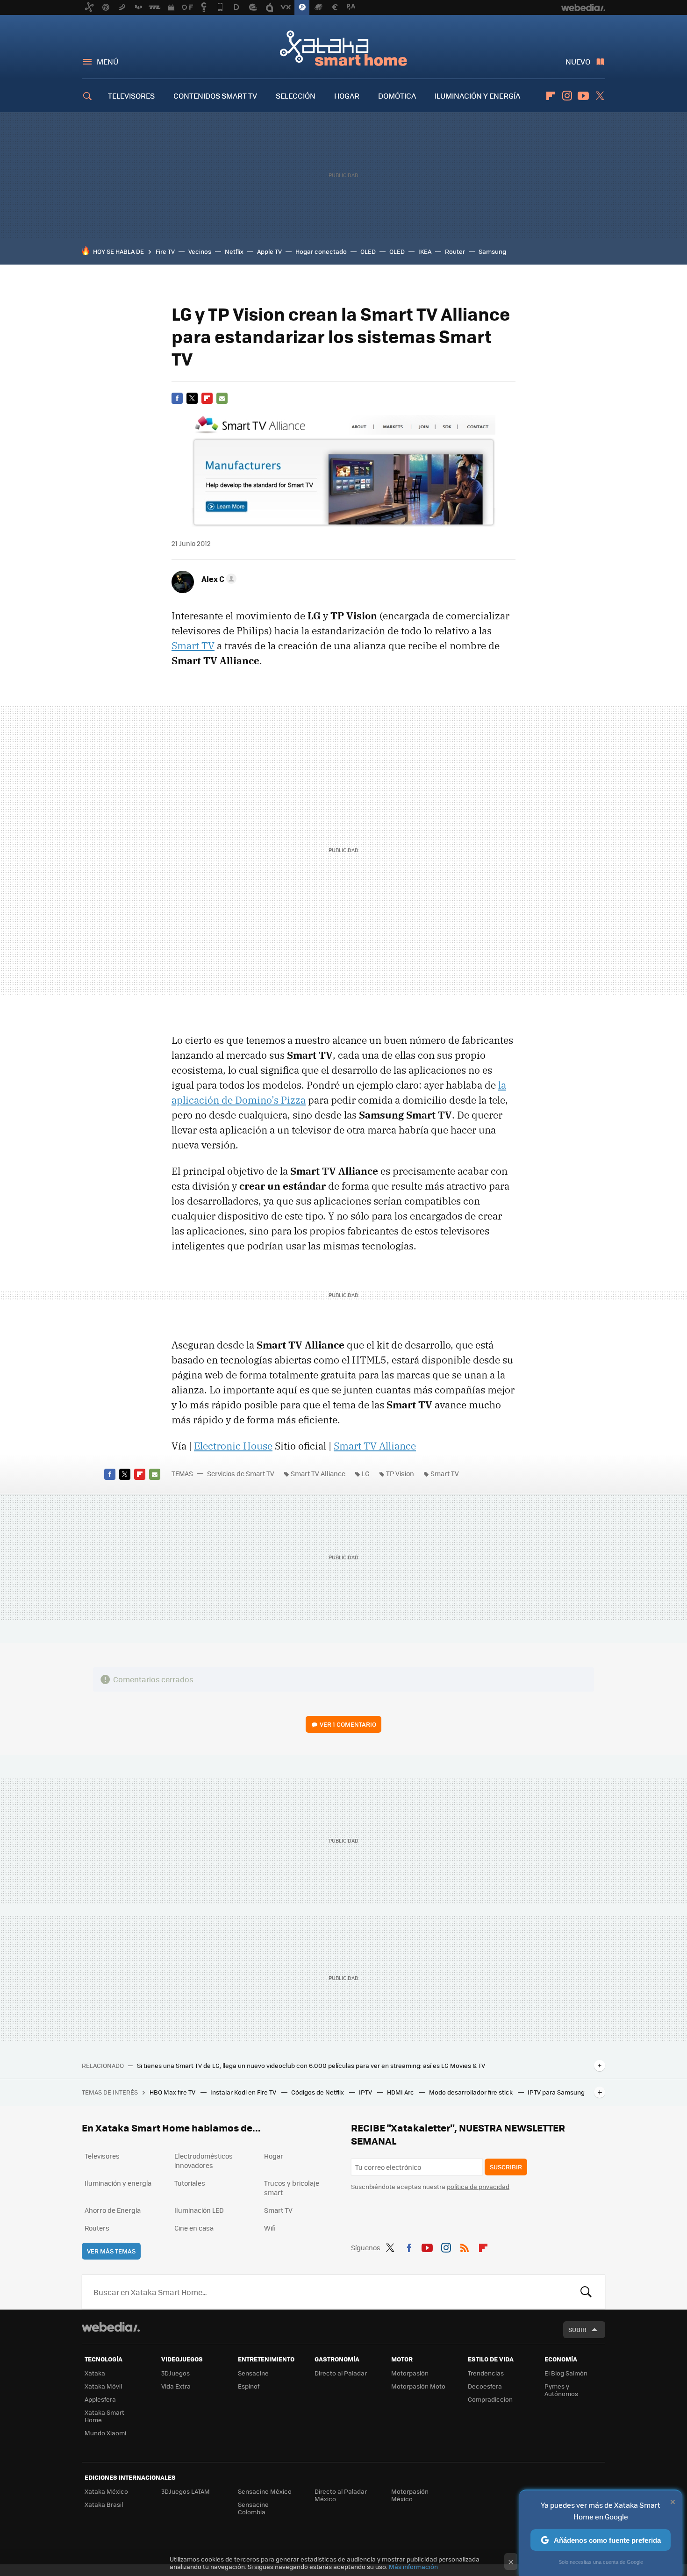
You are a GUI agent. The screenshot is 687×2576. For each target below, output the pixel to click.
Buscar (586, 2292)
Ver (348, 1724)
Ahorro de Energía (113, 2210)
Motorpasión (410, 2373)
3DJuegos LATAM (186, 2491)
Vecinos (200, 251)
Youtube (583, 96)
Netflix (234, 251)
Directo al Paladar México (341, 2495)
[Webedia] (111, 2327)
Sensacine (253, 2373)
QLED (397, 251)
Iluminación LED (199, 2210)
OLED (368, 251)
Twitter (600, 96)
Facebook (177, 398)
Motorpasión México (410, 2495)
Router (455, 251)
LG (366, 1473)
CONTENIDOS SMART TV (215, 96)
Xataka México (106, 2491)
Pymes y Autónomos (561, 2390)
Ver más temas (111, 2251)
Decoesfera (485, 2386)
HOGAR (347, 96)
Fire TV (165, 251)
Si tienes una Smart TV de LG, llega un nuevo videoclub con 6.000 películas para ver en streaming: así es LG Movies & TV (311, 2066)
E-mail (222, 398)
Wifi (270, 2228)
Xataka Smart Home (343, 48)
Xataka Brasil (104, 2504)
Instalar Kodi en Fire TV (244, 2092)
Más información (413, 2566)
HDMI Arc (401, 2092)
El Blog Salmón (566, 2373)
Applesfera (100, 2399)
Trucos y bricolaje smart (292, 2188)
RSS (465, 2246)
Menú (107, 61)
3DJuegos (175, 2373)
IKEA (425, 251)
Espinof (249, 2386)
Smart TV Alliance (375, 1446)
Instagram (567, 96)
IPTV (366, 2092)
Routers (97, 2228)
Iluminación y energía (118, 2183)
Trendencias (486, 2373)
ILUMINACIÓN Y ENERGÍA (477, 96)
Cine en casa (194, 2228)
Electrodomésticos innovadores (204, 2160)
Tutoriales (190, 2183)
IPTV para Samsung (556, 2092)
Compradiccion (490, 2399)
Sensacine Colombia (253, 2508)
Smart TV (193, 646)
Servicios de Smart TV (241, 1473)
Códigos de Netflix (318, 2092)
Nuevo (578, 61)
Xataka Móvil (103, 2386)
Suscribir (506, 2167)
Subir (577, 2329)
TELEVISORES (131, 96)
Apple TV (269, 251)
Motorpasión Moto (418, 2386)
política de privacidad (478, 2186)
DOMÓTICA (397, 96)
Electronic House (233, 1446)
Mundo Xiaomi (105, 2433)
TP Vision (400, 1473)
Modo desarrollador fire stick (472, 2092)
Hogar (274, 2156)
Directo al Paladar (341, 2373)
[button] (218, 579)
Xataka (95, 2373)
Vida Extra (176, 2386)
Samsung (492, 251)
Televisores (102, 2156)
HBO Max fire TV (173, 2092)
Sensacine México (265, 2491)
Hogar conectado (321, 251)
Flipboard (551, 96)
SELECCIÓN (296, 96)
